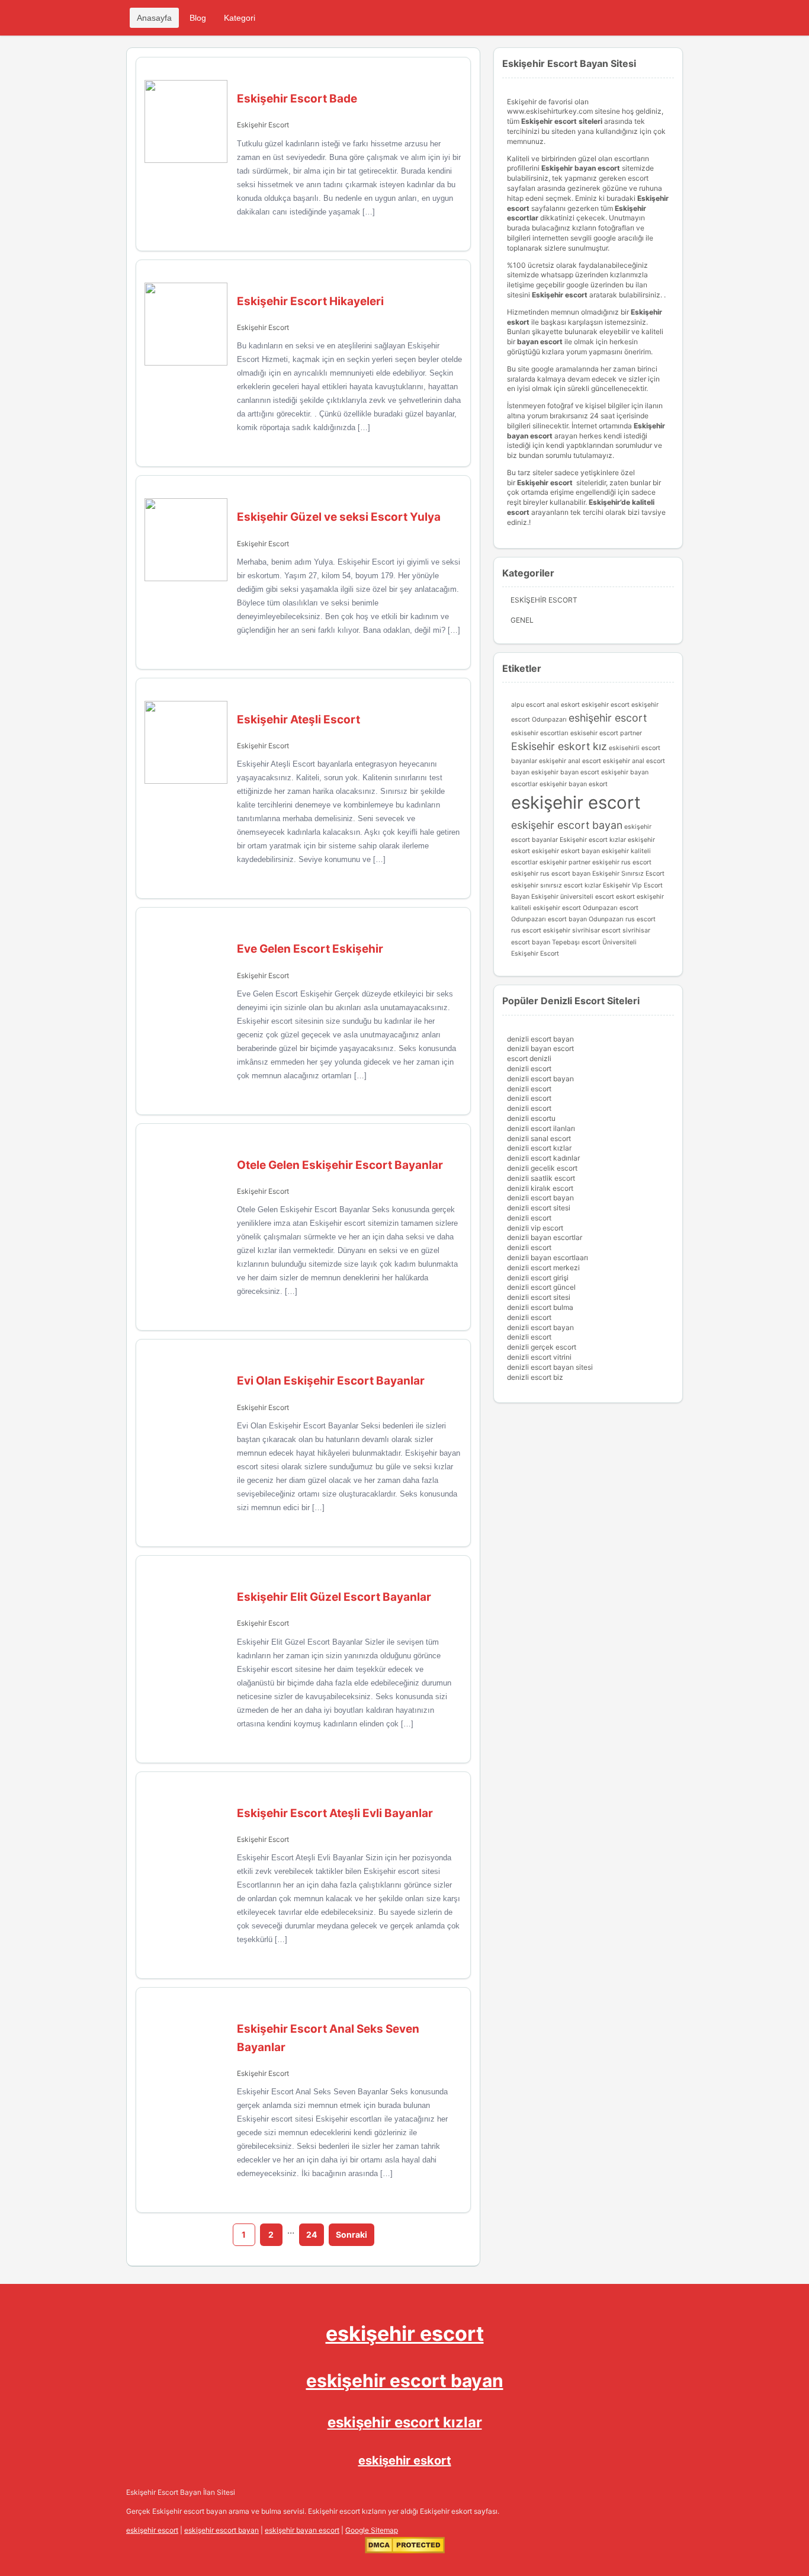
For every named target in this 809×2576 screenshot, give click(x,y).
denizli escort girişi (538, 1278)
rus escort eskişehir (541, 930)
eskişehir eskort (405, 2460)
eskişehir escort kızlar (405, 2422)
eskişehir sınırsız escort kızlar (556, 885)
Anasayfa (154, 18)
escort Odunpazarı (539, 720)
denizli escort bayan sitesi (550, 1367)
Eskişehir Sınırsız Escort (628, 874)
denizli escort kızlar (539, 1148)
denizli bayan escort (540, 1048)
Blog (198, 18)
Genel (522, 620)
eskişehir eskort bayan (566, 851)
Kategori (240, 18)
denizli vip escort (535, 1228)
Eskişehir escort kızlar (593, 840)
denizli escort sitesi (539, 1208)
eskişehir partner (565, 862)
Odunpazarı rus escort (622, 919)
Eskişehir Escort (263, 125)
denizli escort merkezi (543, 1268)
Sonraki (351, 2234)
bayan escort (540, 342)
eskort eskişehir (640, 897)
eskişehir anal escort (570, 761)
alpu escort (528, 705)
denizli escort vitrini (539, 1357)
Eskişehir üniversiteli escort (573, 897)
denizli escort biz (535, 1377)
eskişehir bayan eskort (574, 784)
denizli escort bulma (540, 1307)
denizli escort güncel (541, 1287)
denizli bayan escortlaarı (548, 1257)
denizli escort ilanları (541, 1128)
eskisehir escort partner (606, 733)
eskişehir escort (576, 802)
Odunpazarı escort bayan (549, 919)
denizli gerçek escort (542, 1347)
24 (312, 2234)
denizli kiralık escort (540, 1188)
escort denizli (529, 1058)
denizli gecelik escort (542, 1168)
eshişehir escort (608, 718)
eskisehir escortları (540, 733)
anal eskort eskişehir (578, 705)
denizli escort (529, 1068)
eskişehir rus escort (622, 862)
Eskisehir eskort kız (559, 746)
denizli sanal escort (539, 1138)
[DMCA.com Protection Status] (405, 2551)
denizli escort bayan (540, 1039)
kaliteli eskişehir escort (546, 908)
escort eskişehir (635, 705)
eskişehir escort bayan (567, 825)
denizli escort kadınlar (543, 1158)
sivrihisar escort (596, 930)
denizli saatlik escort (541, 1178)
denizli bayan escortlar (545, 1237)
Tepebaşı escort (576, 942)
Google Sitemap (372, 2530)
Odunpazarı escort (611, 908)
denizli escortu (531, 1118)
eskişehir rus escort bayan (551, 874)
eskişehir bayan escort (565, 772)
